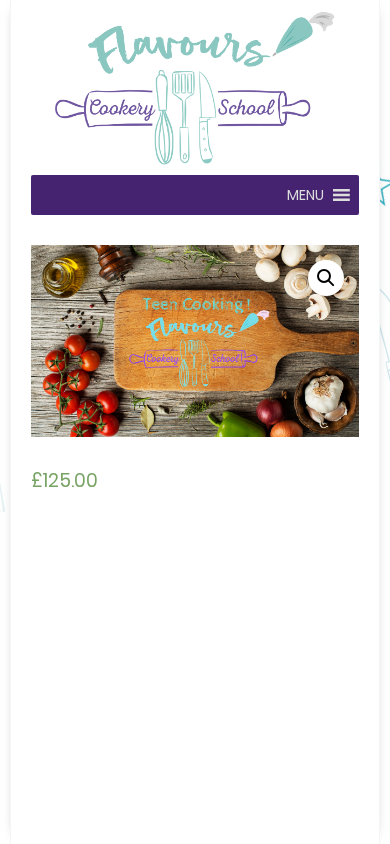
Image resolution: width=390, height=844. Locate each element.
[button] (305, 195)
